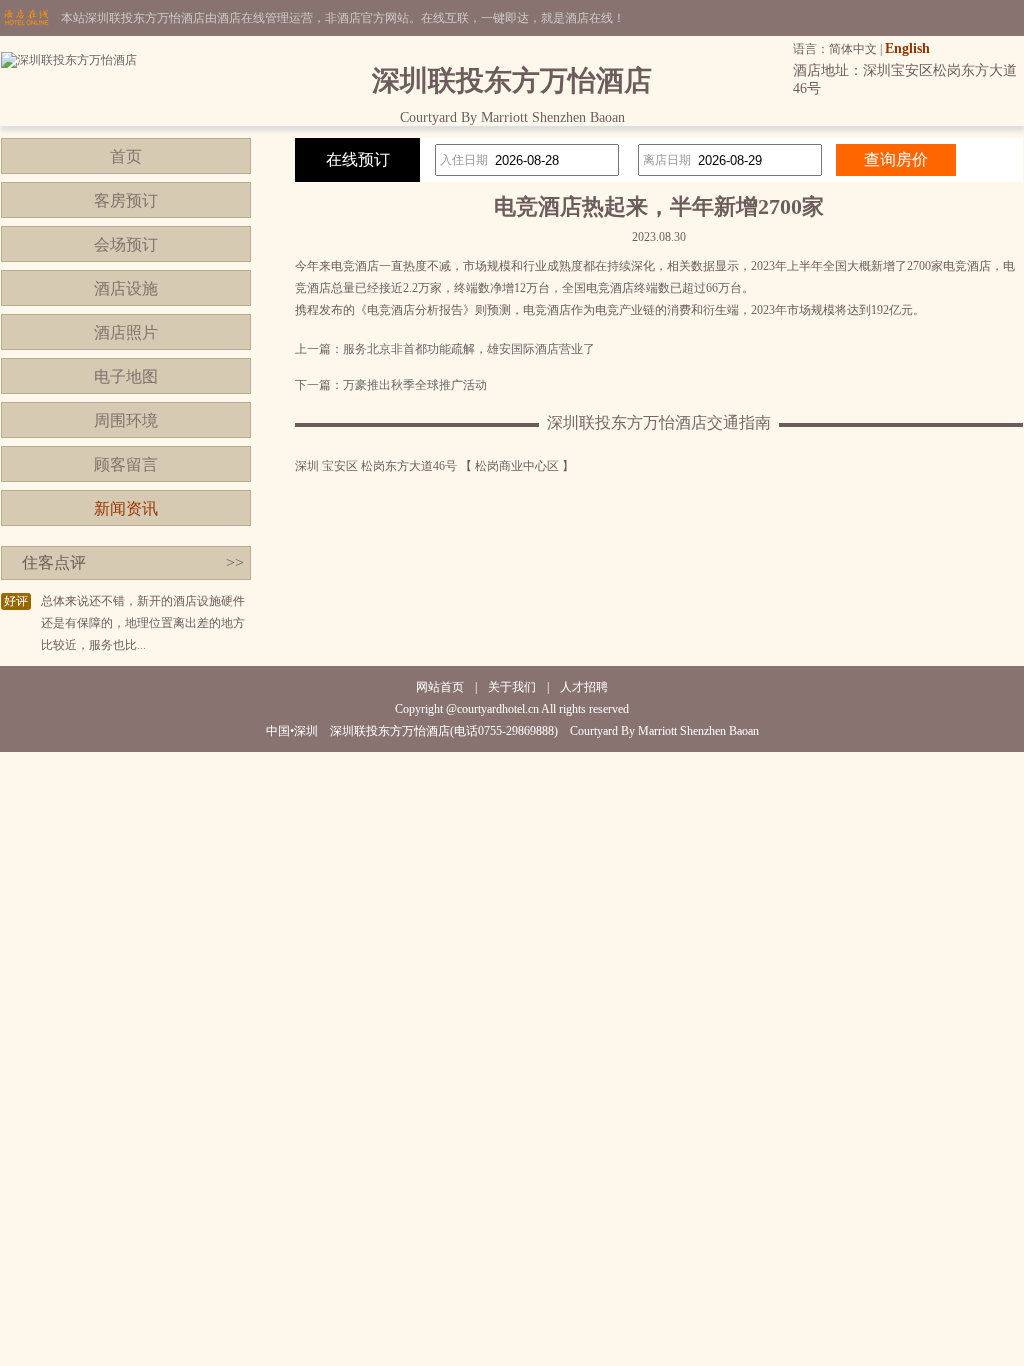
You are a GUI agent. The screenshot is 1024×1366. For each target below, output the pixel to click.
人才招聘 (584, 687)
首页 (126, 156)
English (907, 48)
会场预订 (126, 244)
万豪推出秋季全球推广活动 (415, 385)
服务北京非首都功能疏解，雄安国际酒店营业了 (469, 349)
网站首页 (440, 687)
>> (235, 562)
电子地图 (126, 376)
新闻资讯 (126, 508)
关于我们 (512, 687)
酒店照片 (126, 332)
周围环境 (126, 420)
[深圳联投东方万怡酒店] (69, 60)
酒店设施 (126, 288)
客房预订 (126, 200)
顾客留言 (126, 464)
